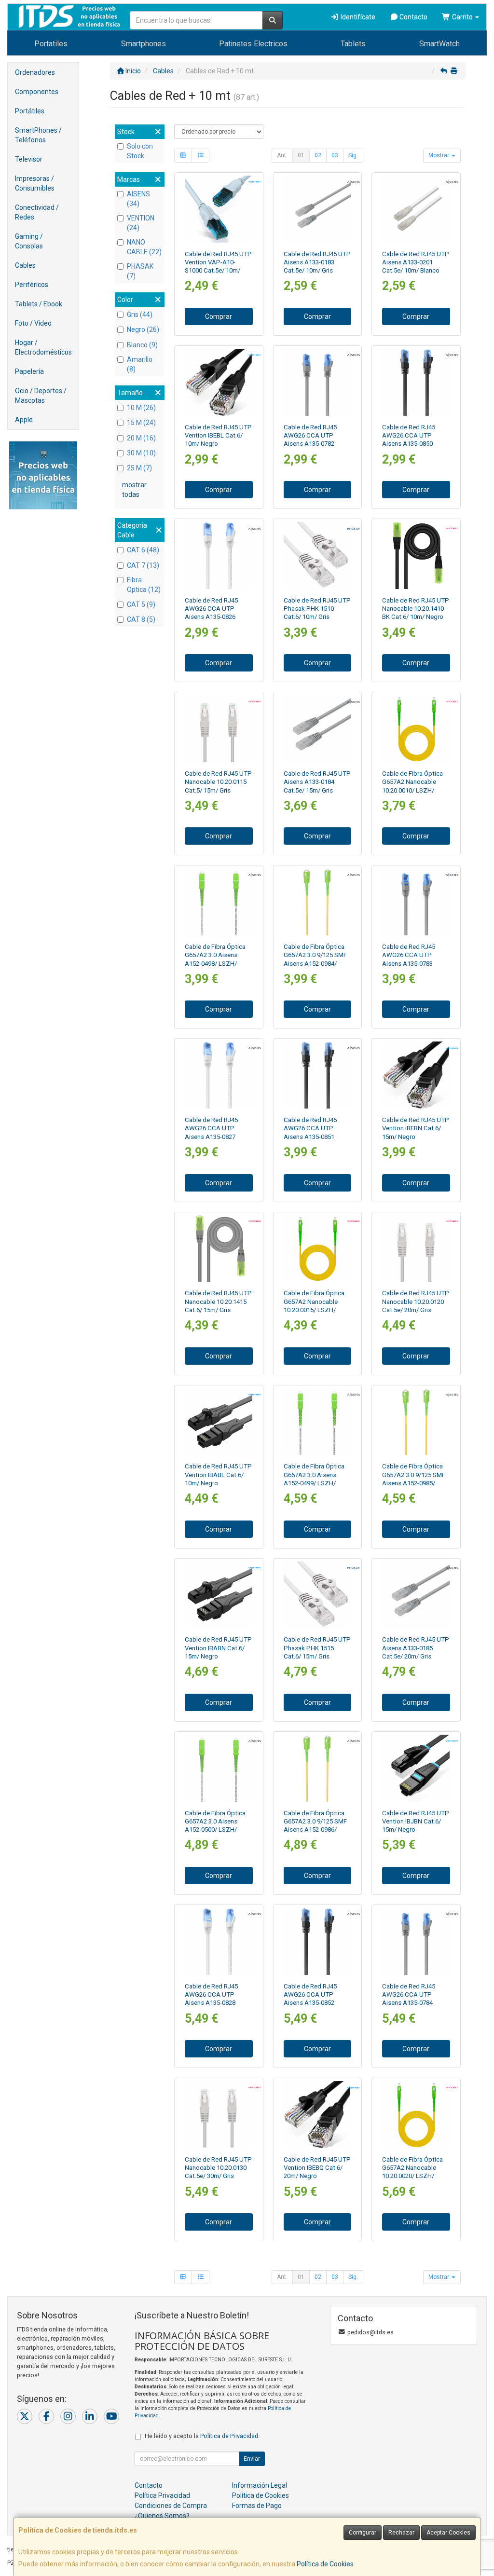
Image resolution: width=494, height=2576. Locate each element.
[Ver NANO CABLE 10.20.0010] (416, 729)
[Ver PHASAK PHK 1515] (317, 1595)
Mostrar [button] (439, 155)
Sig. (353, 155)
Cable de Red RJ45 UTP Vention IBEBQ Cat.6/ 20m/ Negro (317, 2168)
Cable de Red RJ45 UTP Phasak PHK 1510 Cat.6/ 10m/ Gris (317, 609)
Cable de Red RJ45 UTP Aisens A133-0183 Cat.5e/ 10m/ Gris (317, 262)
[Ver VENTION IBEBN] (416, 1075)
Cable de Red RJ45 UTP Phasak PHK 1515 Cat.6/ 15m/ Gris (317, 1648)
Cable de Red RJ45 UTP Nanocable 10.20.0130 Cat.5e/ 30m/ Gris (218, 2168)
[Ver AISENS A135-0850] (416, 382)
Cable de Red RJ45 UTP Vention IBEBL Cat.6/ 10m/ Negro (218, 436)
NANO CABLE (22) (144, 247)
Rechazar (401, 2533)
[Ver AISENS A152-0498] (219, 902)
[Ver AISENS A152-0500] (219, 1768)
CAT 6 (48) (143, 550)
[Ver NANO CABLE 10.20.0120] (416, 1249)
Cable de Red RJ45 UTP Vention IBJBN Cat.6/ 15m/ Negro (416, 1822)
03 (335, 155)
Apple (24, 420)
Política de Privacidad (229, 2436)
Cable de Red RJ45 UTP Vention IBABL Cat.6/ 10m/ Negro (218, 1475)
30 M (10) (141, 453)
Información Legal (260, 2485)
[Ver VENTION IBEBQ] (317, 2115)
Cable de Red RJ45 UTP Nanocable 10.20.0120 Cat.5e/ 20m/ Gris (416, 1302)
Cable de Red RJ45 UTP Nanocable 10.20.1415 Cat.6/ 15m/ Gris (218, 1302)
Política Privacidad (162, 2495)
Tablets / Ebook (39, 304)
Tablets (353, 44)
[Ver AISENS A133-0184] (317, 729)
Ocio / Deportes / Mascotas (41, 396)
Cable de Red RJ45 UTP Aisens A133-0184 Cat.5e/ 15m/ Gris (317, 782)
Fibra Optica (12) (144, 585)
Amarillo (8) (140, 364)
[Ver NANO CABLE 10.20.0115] (219, 729)
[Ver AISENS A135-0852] (317, 1941)
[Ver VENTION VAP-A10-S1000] (219, 209)
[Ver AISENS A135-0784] (416, 1941)
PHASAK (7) (140, 271)
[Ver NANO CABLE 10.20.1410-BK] (416, 555)
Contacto (413, 17)
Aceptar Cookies (448, 2533)
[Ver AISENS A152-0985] (416, 1422)
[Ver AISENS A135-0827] (219, 1075)
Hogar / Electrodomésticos (43, 347)
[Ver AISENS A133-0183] (317, 209)
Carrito (462, 17)
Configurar (363, 2533)
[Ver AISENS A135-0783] (416, 902)
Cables (25, 265)
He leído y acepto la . (202, 2436)
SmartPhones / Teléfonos (38, 135)
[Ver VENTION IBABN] (219, 1595)
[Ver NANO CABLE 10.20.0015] (317, 1249)
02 (318, 155)
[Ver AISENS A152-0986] (317, 1768)
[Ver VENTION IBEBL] (219, 382)
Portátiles (30, 111)
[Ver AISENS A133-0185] (416, 1595)
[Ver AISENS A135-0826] (219, 555)
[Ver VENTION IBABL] (219, 1422)
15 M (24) (141, 423)
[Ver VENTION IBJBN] (416, 1768)
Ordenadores (35, 72)
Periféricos (32, 285)
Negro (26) (143, 329)
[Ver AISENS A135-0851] (317, 1075)
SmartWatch (439, 44)
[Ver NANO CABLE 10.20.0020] (416, 2115)
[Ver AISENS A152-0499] (317, 1422)
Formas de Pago (257, 2506)
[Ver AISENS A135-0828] (219, 1941)
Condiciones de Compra (171, 2506)
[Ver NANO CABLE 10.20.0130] (219, 2115)
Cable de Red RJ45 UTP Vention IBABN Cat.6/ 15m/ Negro (218, 1648)
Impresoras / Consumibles (35, 183)
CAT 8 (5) (141, 619)
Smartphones (144, 44)
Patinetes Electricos (253, 44)
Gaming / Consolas (29, 241)
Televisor (29, 159)
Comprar (219, 316)
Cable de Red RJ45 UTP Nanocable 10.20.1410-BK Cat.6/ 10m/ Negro (416, 609)
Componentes (37, 92)
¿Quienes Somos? (162, 2516)
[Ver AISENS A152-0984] (317, 902)
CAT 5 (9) (141, 604)
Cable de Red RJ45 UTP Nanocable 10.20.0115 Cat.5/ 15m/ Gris (218, 782)
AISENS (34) (138, 199)
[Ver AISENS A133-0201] (416, 209)
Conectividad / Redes (37, 212)
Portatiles (51, 44)
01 (301, 155)
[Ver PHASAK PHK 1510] (317, 555)
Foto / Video (33, 323)
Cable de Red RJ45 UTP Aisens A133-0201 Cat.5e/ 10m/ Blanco (416, 262)
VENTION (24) (141, 223)
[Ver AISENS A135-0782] (317, 382)
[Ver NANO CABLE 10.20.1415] (219, 1249)
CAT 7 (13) (143, 565)
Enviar (252, 2459)
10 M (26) (141, 408)
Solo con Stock (140, 151)
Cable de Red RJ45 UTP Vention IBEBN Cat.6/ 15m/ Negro (416, 1128)
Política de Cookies (325, 2564)
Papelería (29, 371)
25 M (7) (139, 468)
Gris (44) (140, 315)
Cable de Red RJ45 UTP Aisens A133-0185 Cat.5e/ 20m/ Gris (416, 1648)
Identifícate (357, 17)
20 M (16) (141, 438)
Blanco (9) (142, 345)
